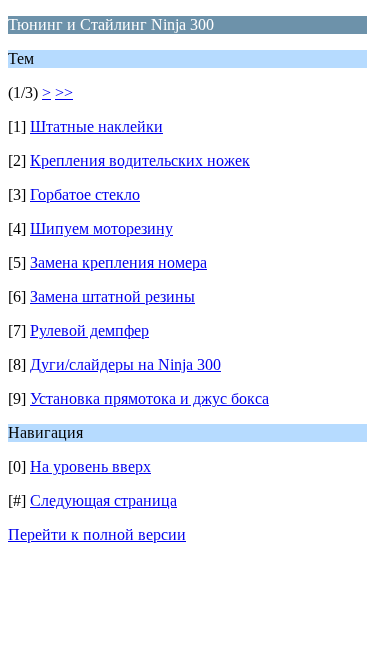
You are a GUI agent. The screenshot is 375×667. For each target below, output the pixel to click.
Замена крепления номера (118, 262)
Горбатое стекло (85, 194)
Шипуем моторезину (101, 228)
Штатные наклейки (96, 126)
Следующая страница (103, 500)
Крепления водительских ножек (140, 160)
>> (64, 92)
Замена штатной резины (112, 296)
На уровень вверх (90, 466)
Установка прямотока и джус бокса (149, 398)
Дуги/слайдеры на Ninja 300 (125, 364)
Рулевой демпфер (89, 330)
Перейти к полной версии (97, 534)
